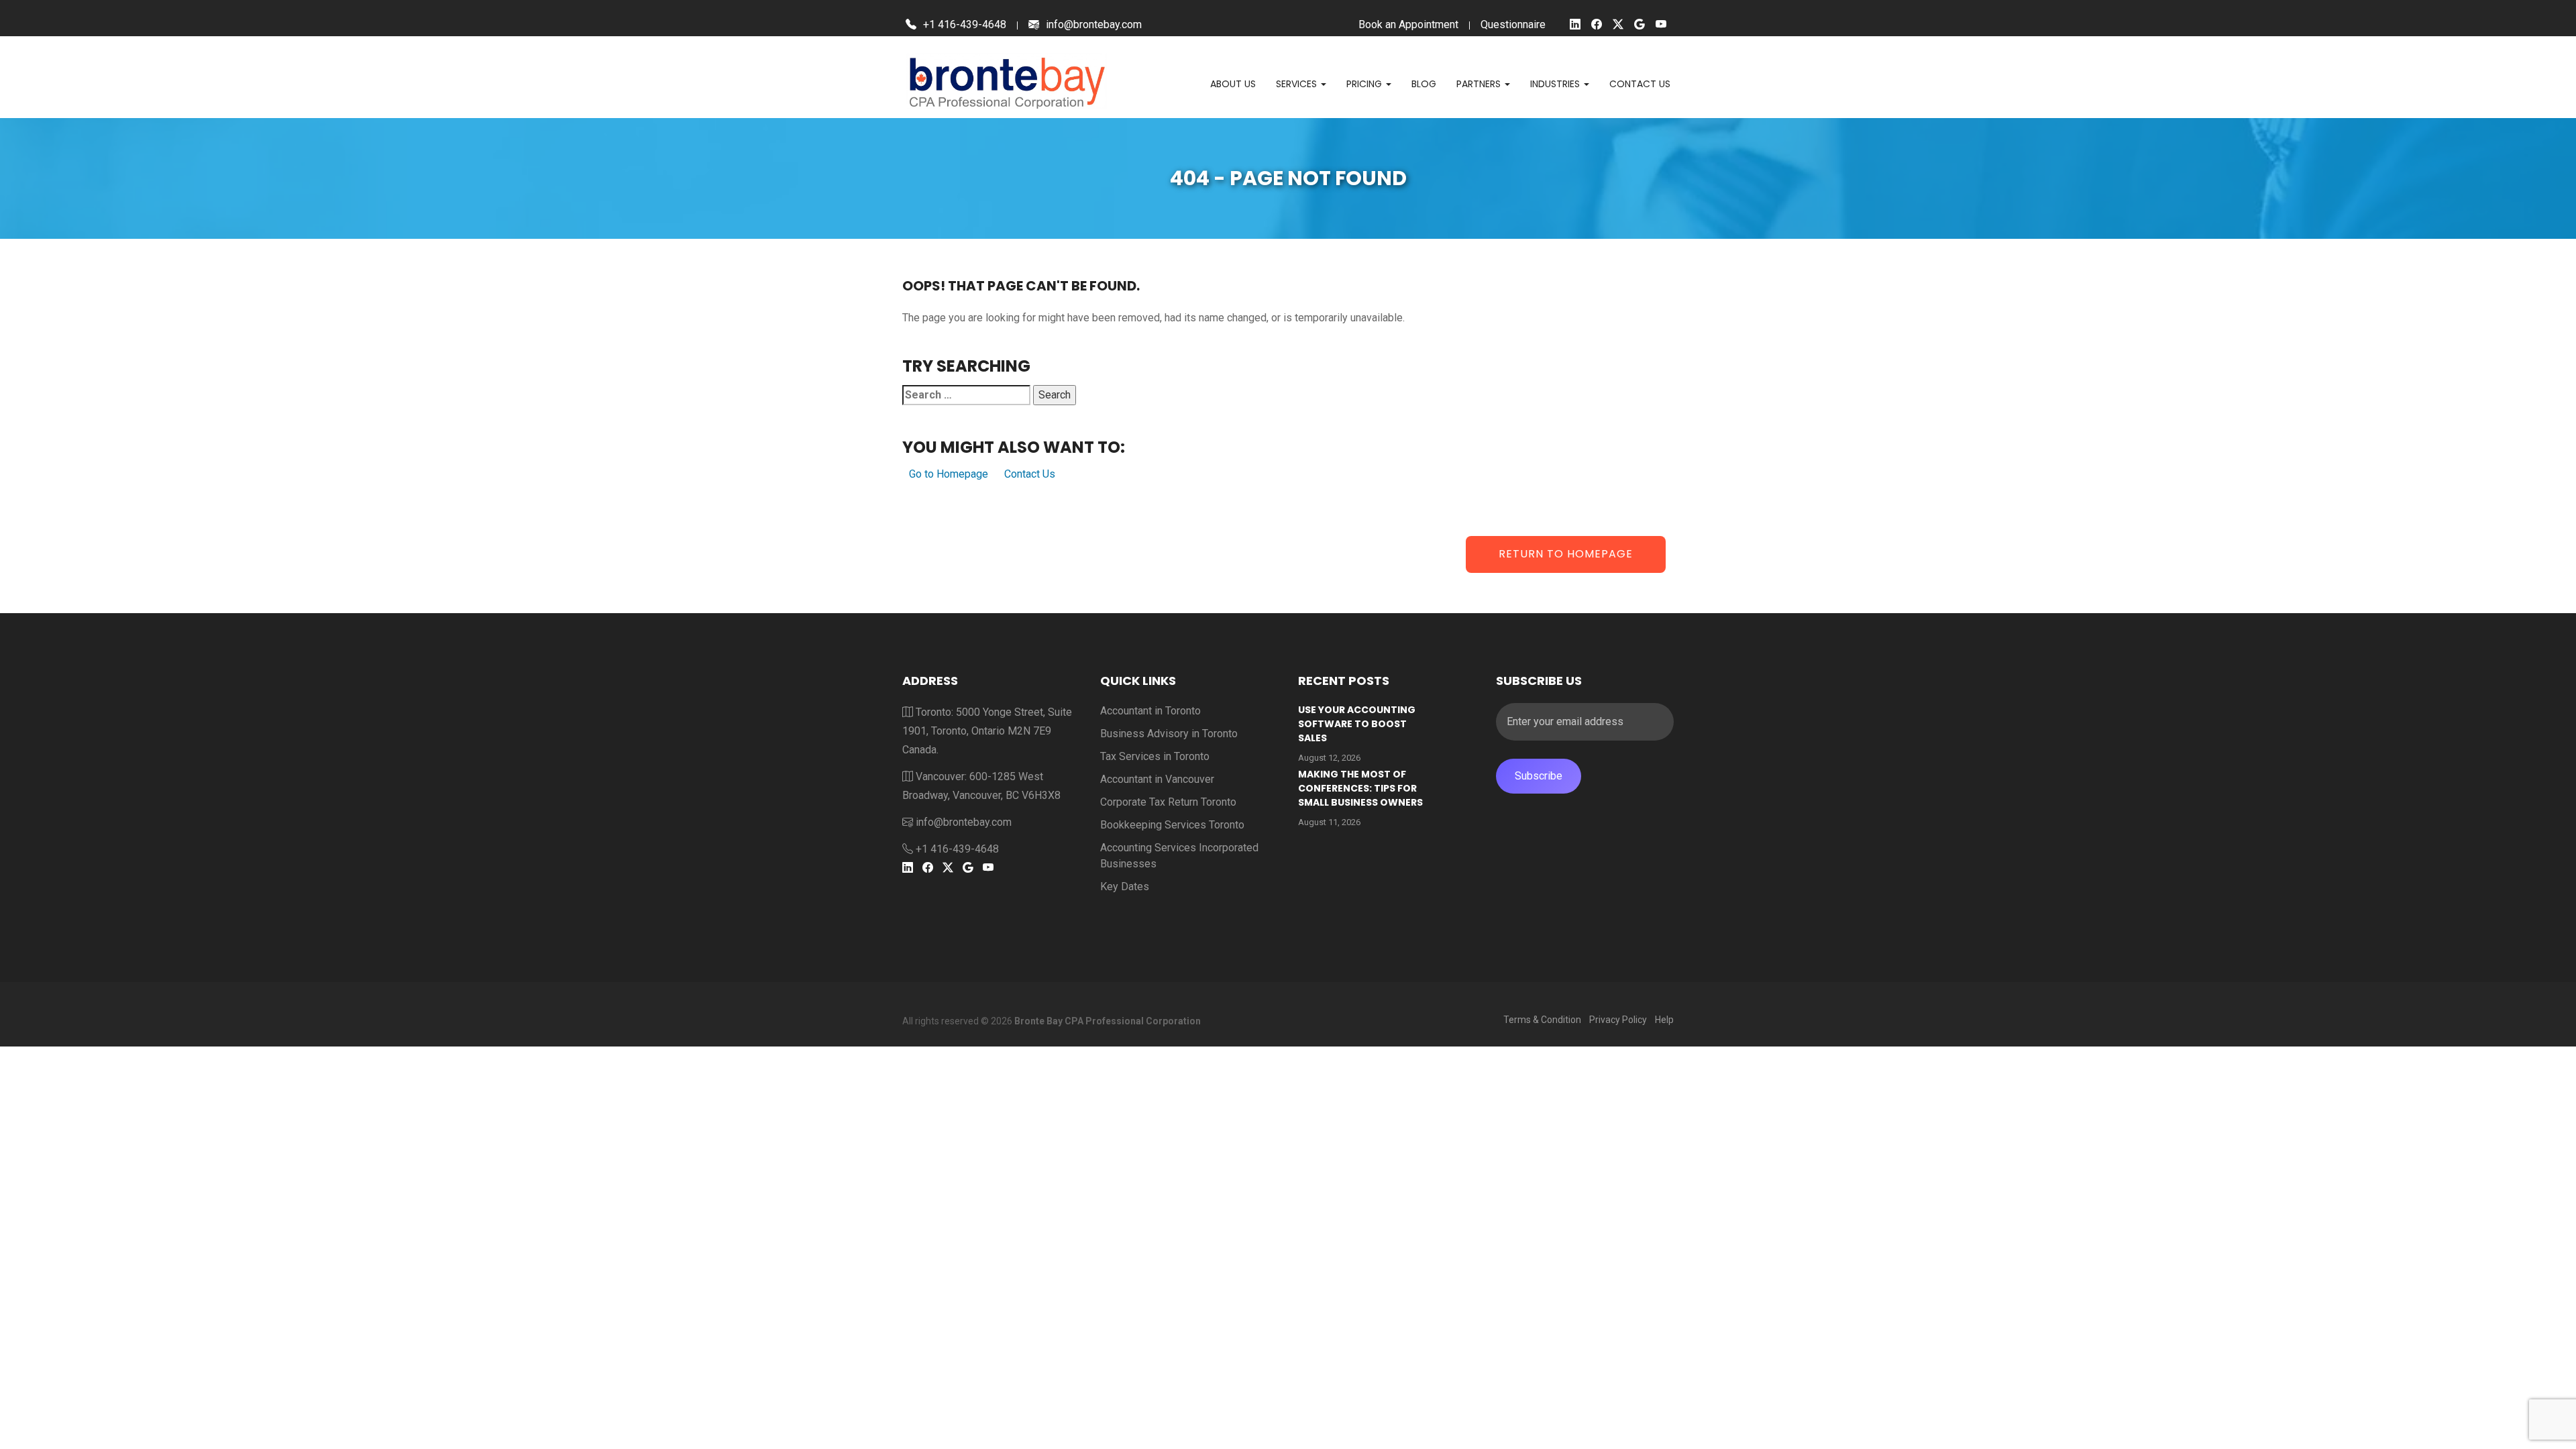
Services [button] (1298, 84)
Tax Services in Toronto (1155, 756)
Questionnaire (1513, 24)
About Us (1233, 84)
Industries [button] (1556, 84)
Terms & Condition (1542, 1020)
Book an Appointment (1408, 24)
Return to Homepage (1566, 554)
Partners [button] (1480, 84)
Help (1664, 1020)
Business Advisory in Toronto (1169, 734)
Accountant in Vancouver (1157, 779)
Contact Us (1030, 474)
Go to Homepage (949, 474)
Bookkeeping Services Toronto (1172, 825)
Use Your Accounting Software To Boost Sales (1357, 724)
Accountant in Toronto (1150, 711)
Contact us (1640, 84)
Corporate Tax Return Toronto (1168, 802)
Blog (1424, 84)
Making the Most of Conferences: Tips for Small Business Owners (1360, 788)
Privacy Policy (1618, 1020)
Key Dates (1125, 887)
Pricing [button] (1365, 84)
